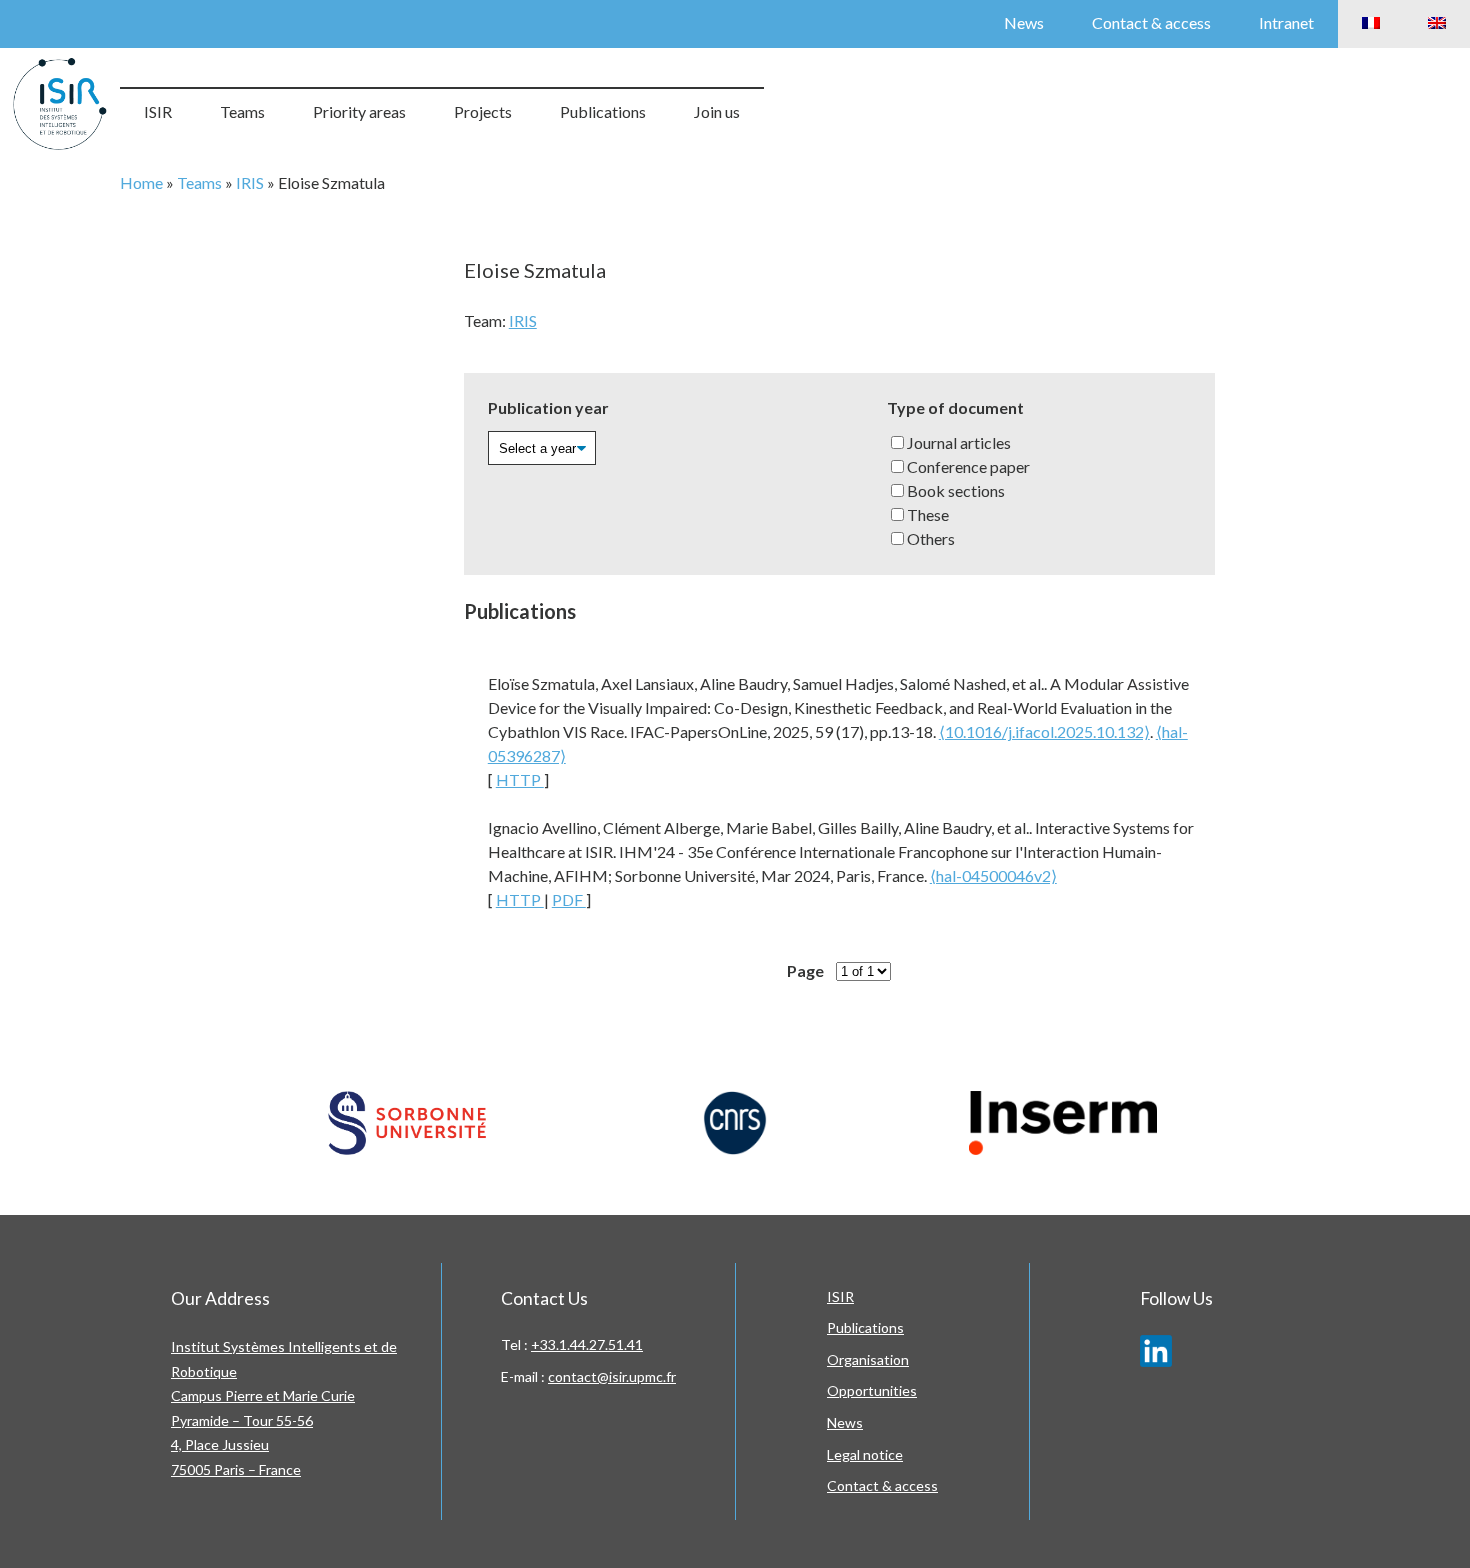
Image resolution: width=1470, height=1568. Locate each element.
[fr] (1371, 24)
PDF (569, 899)
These (928, 514)
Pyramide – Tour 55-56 (242, 1420)
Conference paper (968, 466)
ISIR (158, 111)
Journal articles (959, 442)
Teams (242, 111)
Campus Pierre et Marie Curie (263, 1395)
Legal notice (865, 1454)
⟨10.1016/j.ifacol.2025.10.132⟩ (1044, 731)
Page (805, 970)
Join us (717, 111)
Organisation (868, 1359)
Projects (483, 111)
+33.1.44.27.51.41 (587, 1344)
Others (931, 538)
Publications (603, 111)
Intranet (1286, 22)
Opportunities (872, 1390)
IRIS (250, 182)
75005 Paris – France (236, 1469)
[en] (1437, 24)
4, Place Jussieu (220, 1444)
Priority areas (359, 111)
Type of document (955, 407)
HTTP (520, 779)
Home (141, 182)
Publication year (548, 407)
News (1024, 22)
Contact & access (1151, 22)
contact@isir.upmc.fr (612, 1376)
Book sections (956, 490)
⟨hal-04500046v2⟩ (993, 875)
